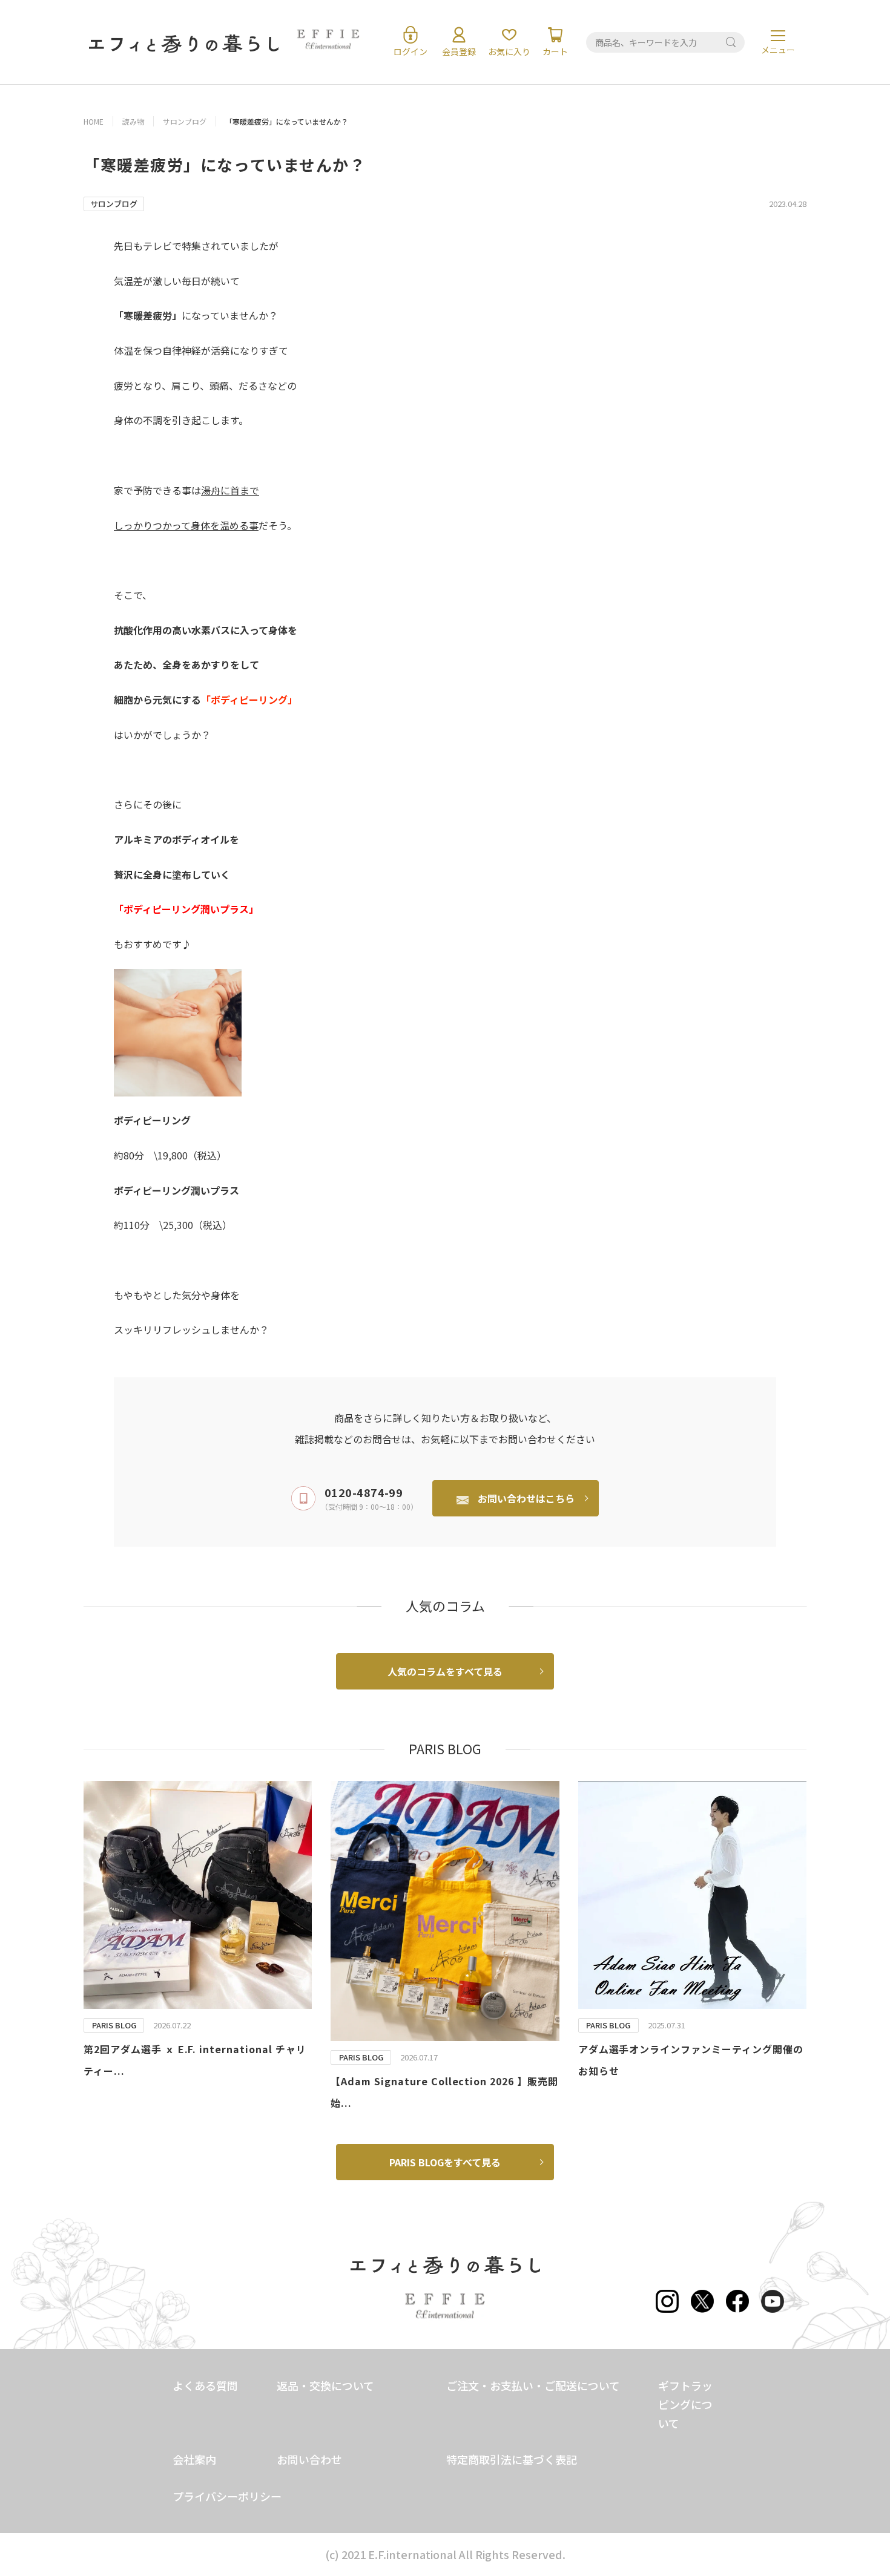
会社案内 (194, 2459)
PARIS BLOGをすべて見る (445, 2162)
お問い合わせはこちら (526, 1498)
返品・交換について (325, 2385)
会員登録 (459, 51)
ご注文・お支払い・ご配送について (533, 2385)
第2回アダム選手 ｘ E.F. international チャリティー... (195, 2060)
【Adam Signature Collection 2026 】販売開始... (444, 2092)
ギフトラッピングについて (685, 2404)
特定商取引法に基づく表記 (512, 2459)
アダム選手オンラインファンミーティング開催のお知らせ (691, 2060)
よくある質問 (205, 2385)
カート (555, 51)
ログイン (410, 51)
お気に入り (509, 51)
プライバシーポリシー (227, 2496)
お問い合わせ (309, 2459)
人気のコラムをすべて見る (445, 1671)
